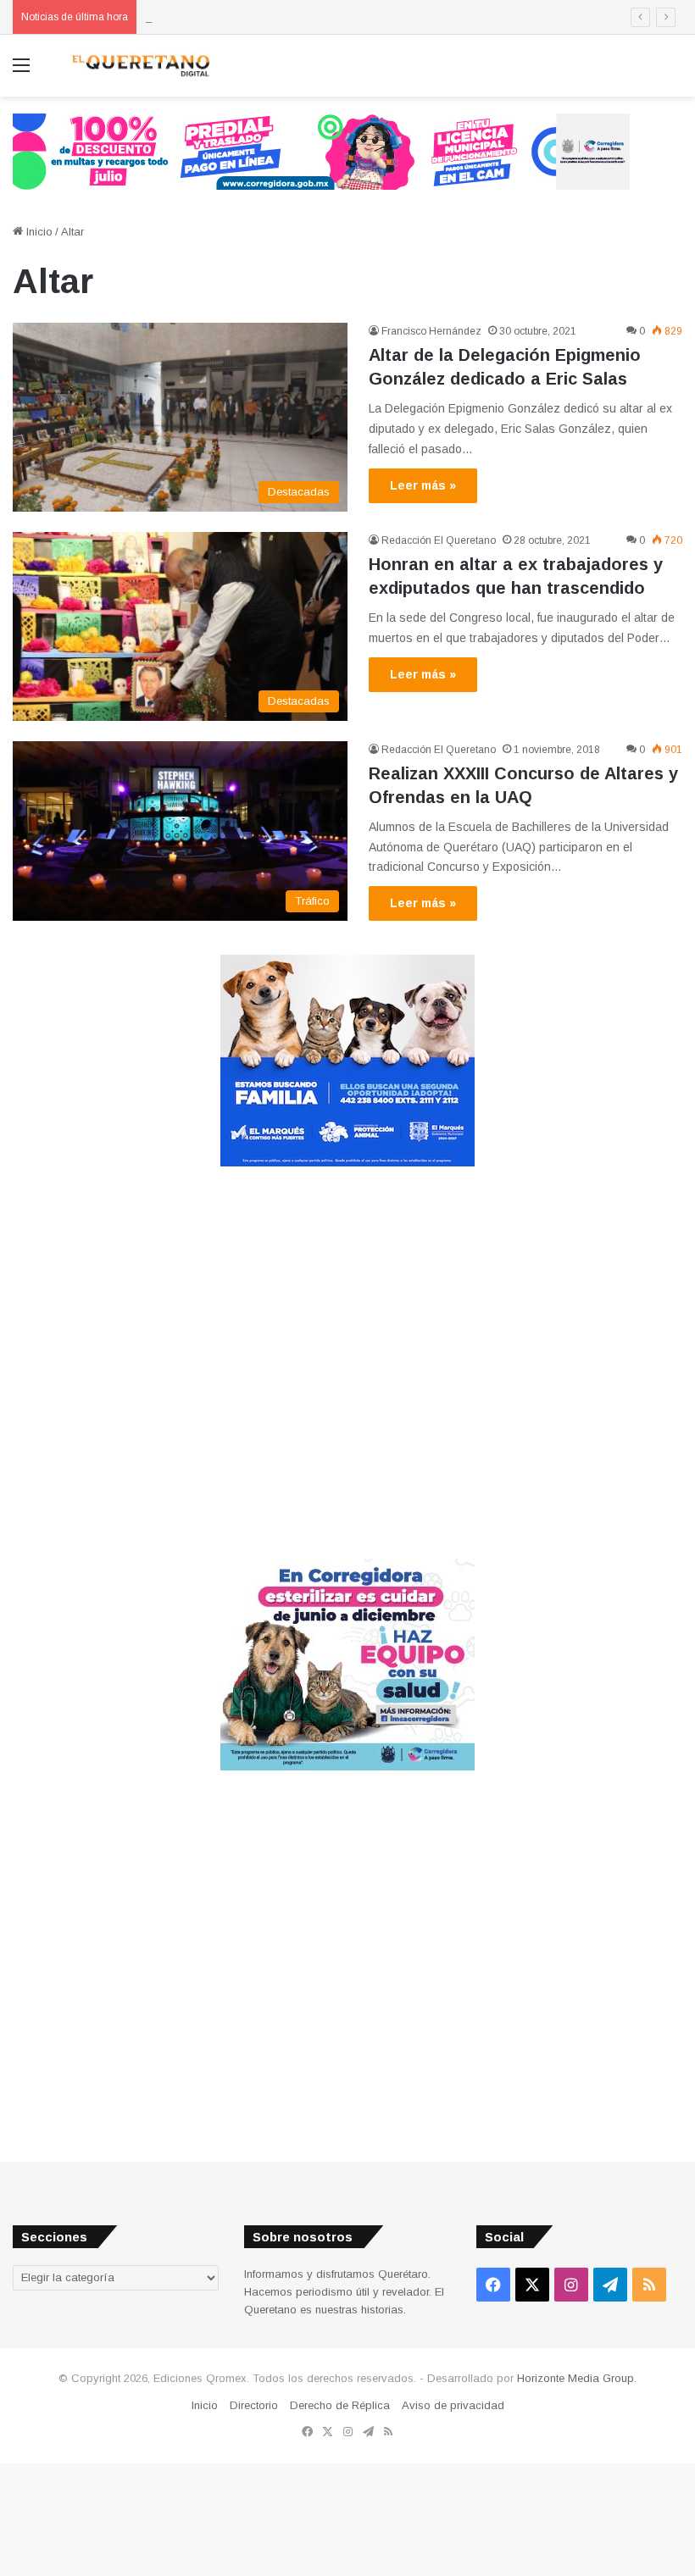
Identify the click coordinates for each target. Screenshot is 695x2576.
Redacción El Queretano (439, 540)
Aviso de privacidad (453, 2405)
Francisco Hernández (431, 331)
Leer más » (423, 485)
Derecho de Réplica (340, 2405)
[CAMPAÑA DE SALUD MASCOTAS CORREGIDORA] (347, 1767)
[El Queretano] (140, 66)
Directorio (254, 2405)
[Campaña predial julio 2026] (321, 150)
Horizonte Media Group (575, 2378)
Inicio (38, 232)
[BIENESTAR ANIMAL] (347, 1163)
